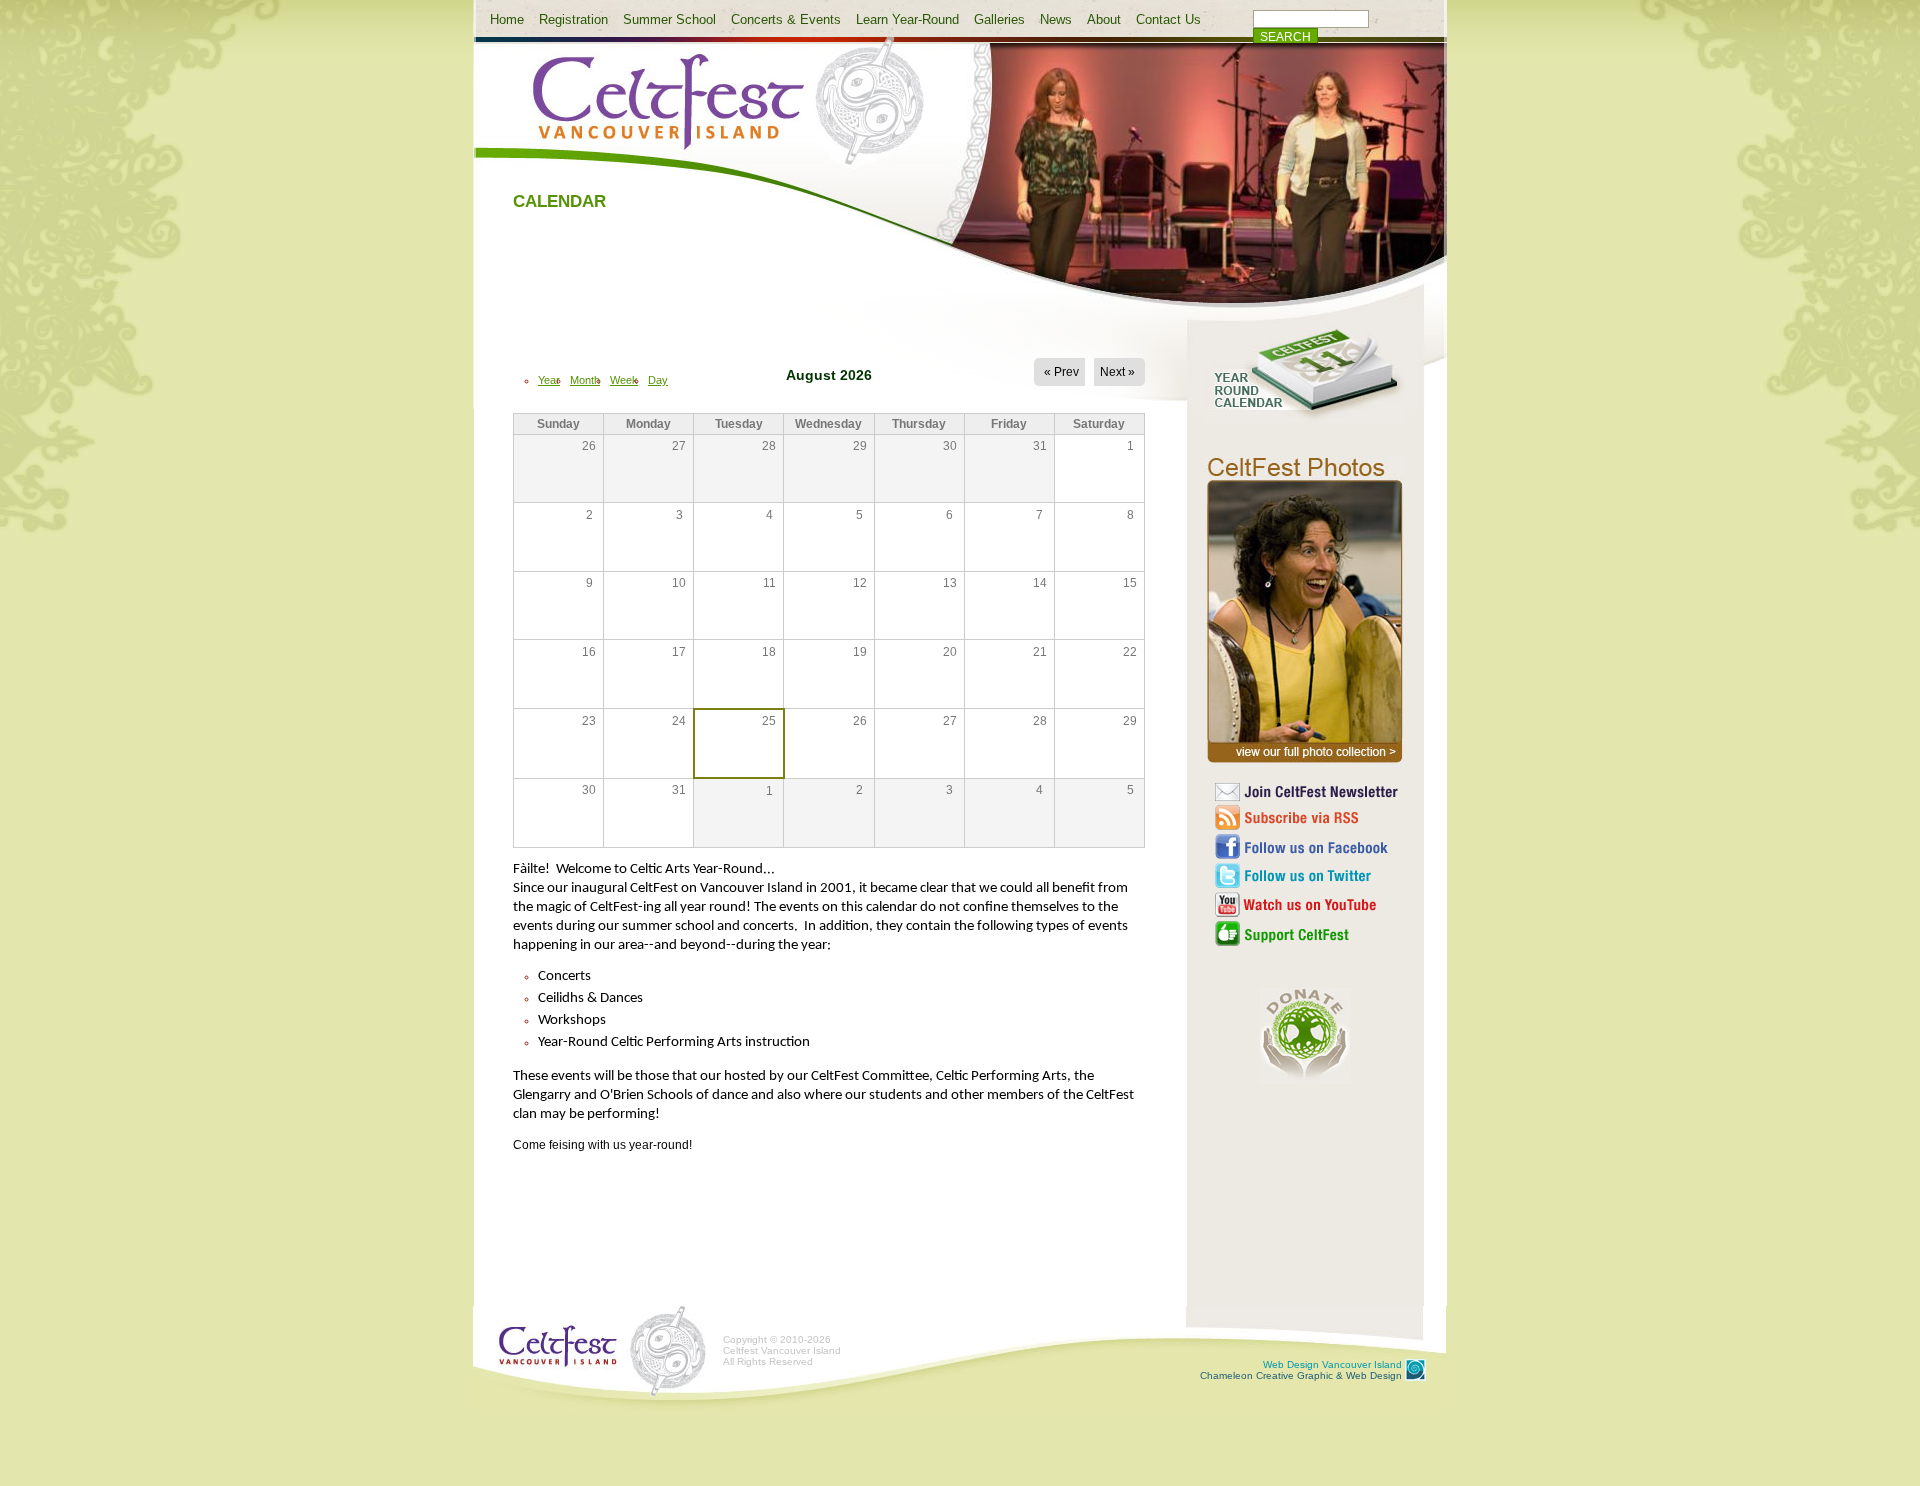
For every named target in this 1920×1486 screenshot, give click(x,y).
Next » (1117, 372)
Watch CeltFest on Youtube (1307, 904)
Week (624, 380)
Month (585, 380)
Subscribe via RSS (1307, 817)
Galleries (999, 19)
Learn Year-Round (907, 19)
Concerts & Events (786, 19)
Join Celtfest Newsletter (1307, 792)
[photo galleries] (1305, 763)
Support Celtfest (1307, 933)
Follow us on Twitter (1307, 875)
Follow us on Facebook (1307, 846)
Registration (573, 19)
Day (658, 380)
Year (549, 380)
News (1056, 19)
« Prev (1061, 372)
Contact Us (1168, 19)
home (712, 113)
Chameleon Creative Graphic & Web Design (1301, 1370)
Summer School (669, 19)
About (1104, 19)
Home (507, 19)
